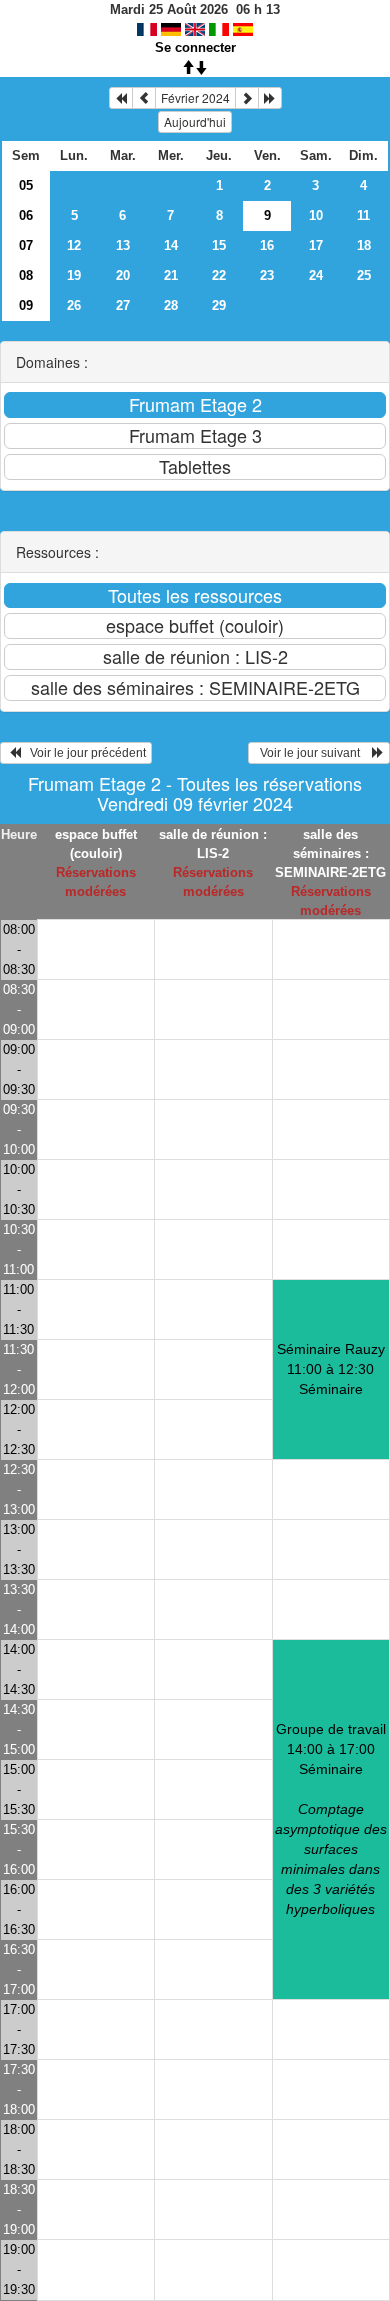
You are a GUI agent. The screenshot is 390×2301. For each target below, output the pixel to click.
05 (26, 185)
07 (26, 245)
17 (316, 245)
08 (26, 275)
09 (26, 305)
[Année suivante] (270, 98)
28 (171, 305)
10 (316, 215)
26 (74, 305)
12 (74, 245)
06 (26, 215)
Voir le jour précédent (83, 753)
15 (219, 245)
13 (123, 245)
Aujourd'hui (195, 121)
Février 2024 (195, 97)
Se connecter (195, 47)
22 (219, 275)
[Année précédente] (121, 98)
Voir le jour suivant (313, 753)
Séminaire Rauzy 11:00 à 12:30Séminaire (331, 1369)
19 (74, 275)
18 (364, 245)
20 (123, 275)
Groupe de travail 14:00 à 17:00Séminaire (331, 1819)
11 (363, 215)
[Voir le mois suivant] (247, 98)
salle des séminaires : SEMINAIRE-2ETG (330, 853)
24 (316, 275)
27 (123, 305)
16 (267, 245)
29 (219, 305)
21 (171, 275)
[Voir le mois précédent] (144, 98)
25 (364, 275)
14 (171, 245)
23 (267, 275)
